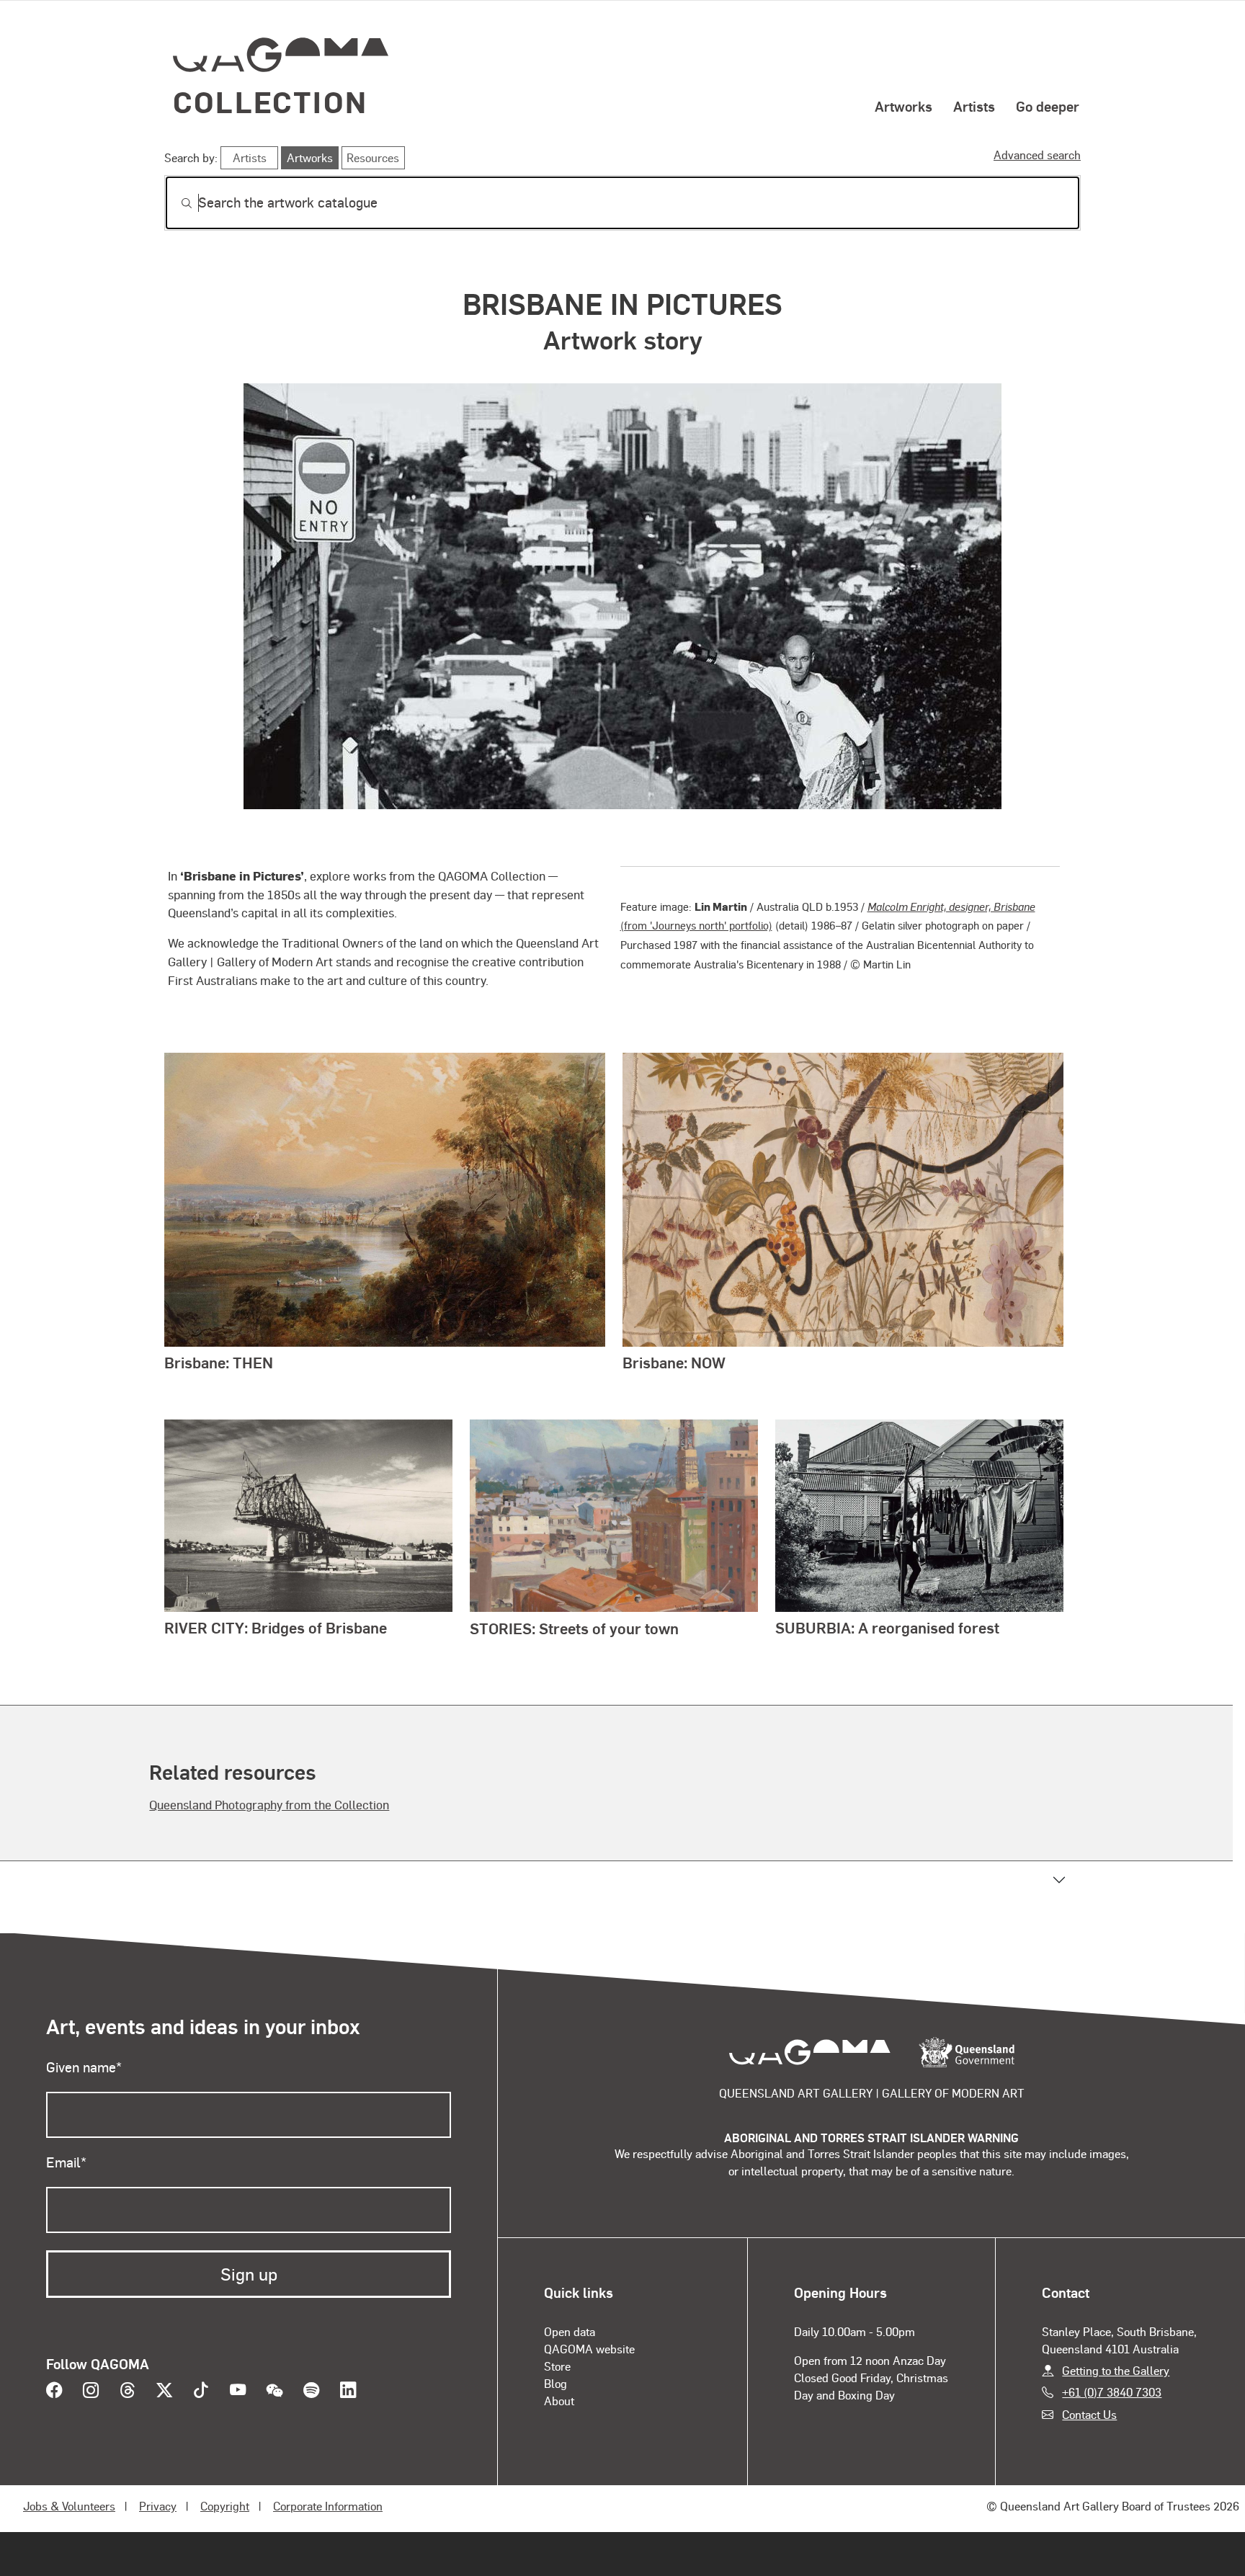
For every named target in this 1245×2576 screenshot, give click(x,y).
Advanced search (1037, 155)
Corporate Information (328, 2506)
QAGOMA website (589, 2349)
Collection (270, 101)
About (559, 2401)
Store (557, 2366)
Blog (555, 2383)
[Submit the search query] (175, 203)
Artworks (903, 106)
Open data (570, 2331)
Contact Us (1089, 2414)
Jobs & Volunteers (69, 2506)
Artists (974, 106)
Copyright (225, 2506)
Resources (373, 157)
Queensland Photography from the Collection (269, 1804)
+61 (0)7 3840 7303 (1112, 2392)
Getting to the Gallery (1116, 2370)
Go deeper (1048, 106)
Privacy (158, 2506)
